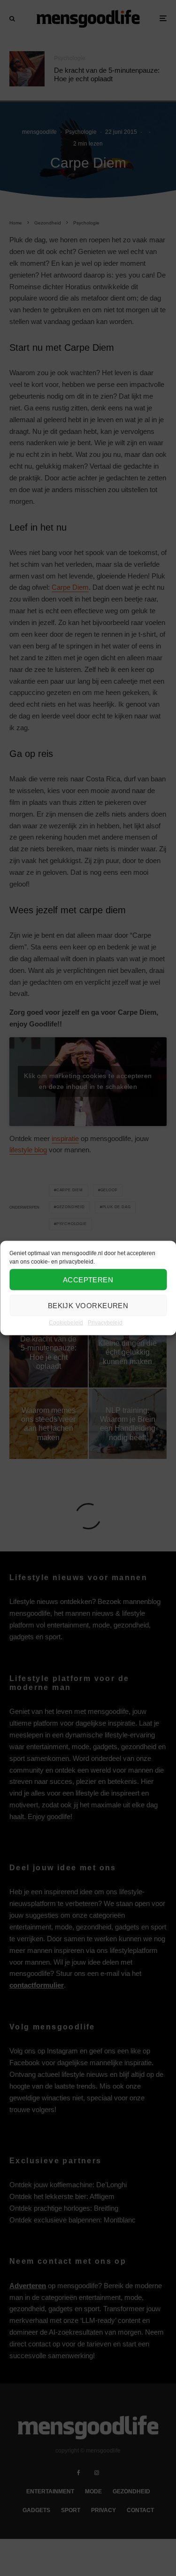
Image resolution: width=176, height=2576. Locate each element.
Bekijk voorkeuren (88, 1305)
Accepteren (88, 1279)
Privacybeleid (105, 1323)
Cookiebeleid (66, 1323)
